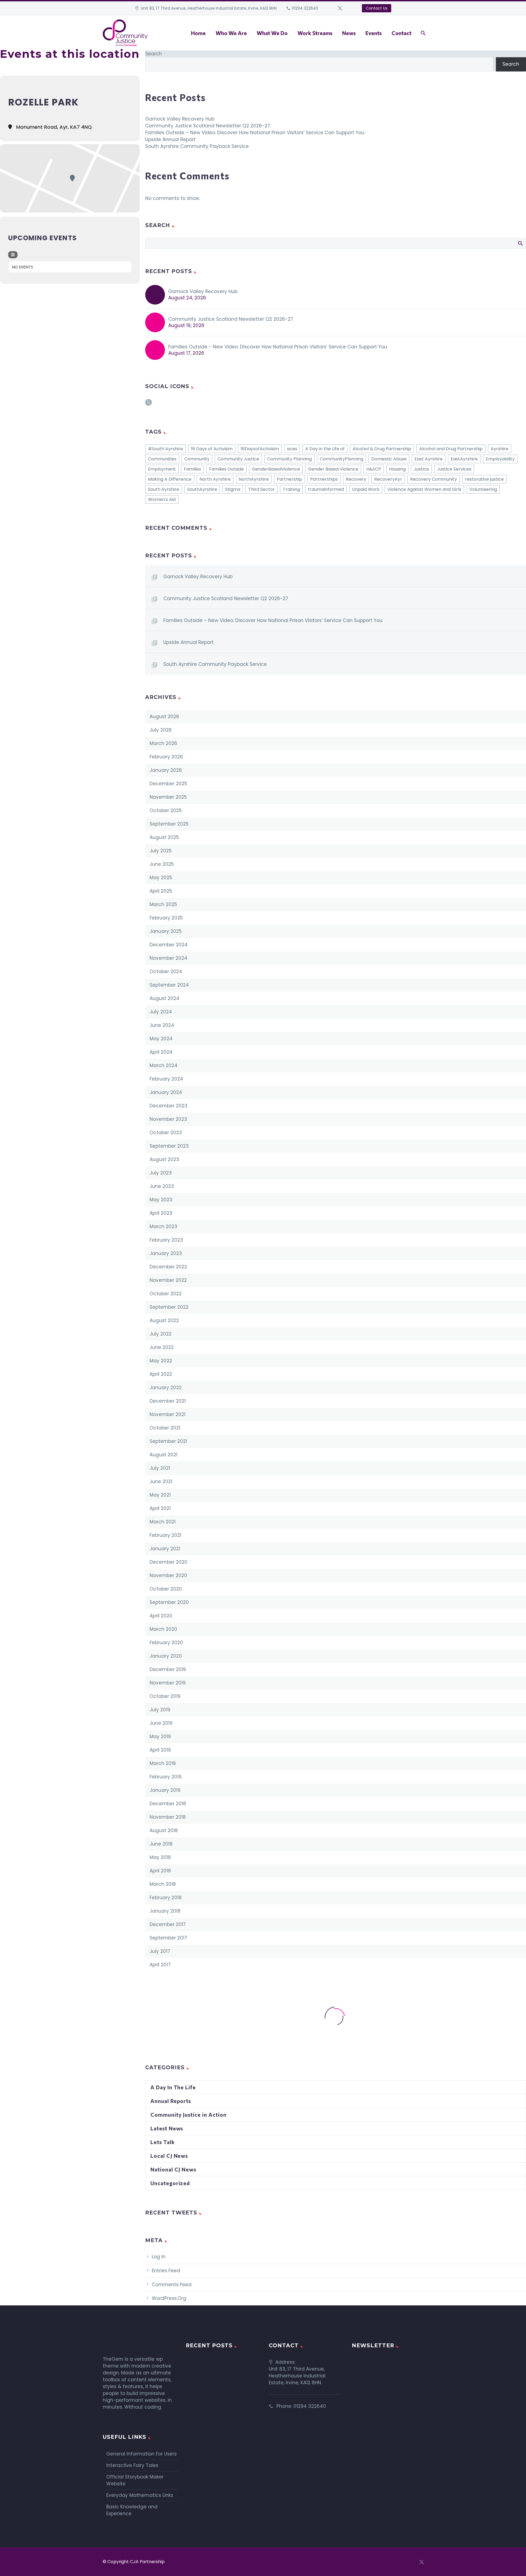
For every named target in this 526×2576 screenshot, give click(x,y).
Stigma (233, 489)
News (349, 33)
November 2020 (168, 1575)
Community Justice (238, 459)
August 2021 (164, 1455)
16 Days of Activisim (212, 449)
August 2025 (164, 837)
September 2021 (168, 1441)
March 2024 (164, 1065)
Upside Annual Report (170, 139)
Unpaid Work (366, 489)
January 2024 (166, 1092)
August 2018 (164, 1830)
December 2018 (168, 1804)
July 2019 (160, 1710)
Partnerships (324, 479)
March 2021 (163, 1522)
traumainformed (326, 489)
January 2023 (166, 1253)
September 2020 (169, 1602)
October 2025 (166, 810)
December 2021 (168, 1401)
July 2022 (161, 1334)
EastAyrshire (464, 459)
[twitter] (148, 404)
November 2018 (168, 1817)
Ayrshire (500, 449)
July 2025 (161, 851)
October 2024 (166, 972)
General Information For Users (141, 2454)
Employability (500, 459)
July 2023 (161, 1173)
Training (291, 489)
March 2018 (163, 1884)
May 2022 (161, 1361)
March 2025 (163, 904)
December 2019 (168, 1669)
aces (292, 449)
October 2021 (165, 1428)
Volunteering (483, 489)
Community (197, 459)
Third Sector (261, 489)
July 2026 (161, 730)
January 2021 (165, 1549)
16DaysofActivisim (260, 449)
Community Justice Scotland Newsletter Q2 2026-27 (208, 126)
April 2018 (160, 1871)
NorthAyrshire (254, 479)
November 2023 (168, 1119)
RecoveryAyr (388, 479)
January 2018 (165, 1911)
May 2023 (161, 1200)
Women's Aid (162, 499)
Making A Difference (170, 479)
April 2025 (161, 891)
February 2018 (166, 1898)
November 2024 (168, 958)
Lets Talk (163, 2142)
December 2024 (169, 945)
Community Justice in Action (188, 2115)
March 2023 (163, 1227)
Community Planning (289, 459)
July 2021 (160, 1468)
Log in (159, 2257)
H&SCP (374, 469)
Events (374, 33)
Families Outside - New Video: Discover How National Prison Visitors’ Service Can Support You (278, 347)
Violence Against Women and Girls (424, 489)
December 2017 (168, 1924)
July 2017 (160, 1951)
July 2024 (161, 1012)
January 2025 (166, 931)
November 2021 (168, 1414)
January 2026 (166, 770)
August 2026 (164, 717)
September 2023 (169, 1146)
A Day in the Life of (325, 449)
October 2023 (166, 1133)
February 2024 (166, 1079)
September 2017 (168, 1938)
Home (198, 33)
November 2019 (168, 1683)
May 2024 (161, 1039)
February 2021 (165, 1535)
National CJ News (173, 2169)
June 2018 (161, 1844)
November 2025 (168, 797)
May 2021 (160, 1495)
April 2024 (161, 1052)
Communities (162, 459)
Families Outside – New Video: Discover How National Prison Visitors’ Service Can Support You (255, 133)
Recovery (356, 479)
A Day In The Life (173, 2087)
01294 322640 (305, 8)
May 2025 (161, 878)
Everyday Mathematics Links (140, 2495)
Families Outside (226, 469)
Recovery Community (434, 479)
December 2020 (168, 1562)
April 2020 (161, 1616)
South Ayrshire (164, 489)
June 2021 (161, 1482)
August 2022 (164, 1320)
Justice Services (454, 469)
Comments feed (172, 2285)
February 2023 (166, 1240)
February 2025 (166, 918)
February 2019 (166, 1777)
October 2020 (166, 1589)
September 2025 (169, 824)
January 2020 (166, 1656)
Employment (162, 469)
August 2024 (165, 998)
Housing (397, 469)
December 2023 (168, 1106)
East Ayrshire (429, 459)
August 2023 (164, 1159)
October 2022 (166, 1294)
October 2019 (165, 1696)
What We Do (272, 33)
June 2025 (162, 864)
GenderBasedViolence (276, 469)
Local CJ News (169, 2156)
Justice (421, 469)
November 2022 (168, 1280)
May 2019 (160, 1737)
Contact (401, 33)
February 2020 (166, 1643)
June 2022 (162, 1347)
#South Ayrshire (165, 449)
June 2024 (162, 1025)
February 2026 (166, 757)
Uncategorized (170, 2183)
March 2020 (163, 1629)
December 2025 (168, 784)
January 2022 (166, 1388)
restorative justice (484, 479)
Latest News (167, 2128)
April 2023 (161, 1213)
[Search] (423, 33)
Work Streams (315, 33)
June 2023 (162, 1186)
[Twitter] (340, 8)
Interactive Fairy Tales (132, 2465)
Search (154, 54)
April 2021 (160, 1508)
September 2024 (169, 985)
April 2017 (160, 1965)
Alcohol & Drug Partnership (382, 449)
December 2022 (168, 1267)
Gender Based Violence (333, 469)
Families (192, 469)
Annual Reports (171, 2101)
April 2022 (161, 1374)
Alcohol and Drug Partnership (451, 449)
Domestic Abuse (389, 459)
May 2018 (160, 1857)
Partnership (289, 479)
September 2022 (169, 1307)
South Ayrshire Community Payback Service (197, 146)
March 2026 (163, 743)
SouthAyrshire (202, 489)
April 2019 (160, 1750)
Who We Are (231, 33)
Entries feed (166, 2271)
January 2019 (165, 1790)
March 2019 (163, 1763)
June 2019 (161, 1723)
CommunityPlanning (341, 459)
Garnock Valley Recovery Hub (180, 119)
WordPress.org (169, 2298)
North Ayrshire (215, 479)
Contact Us (377, 8)
